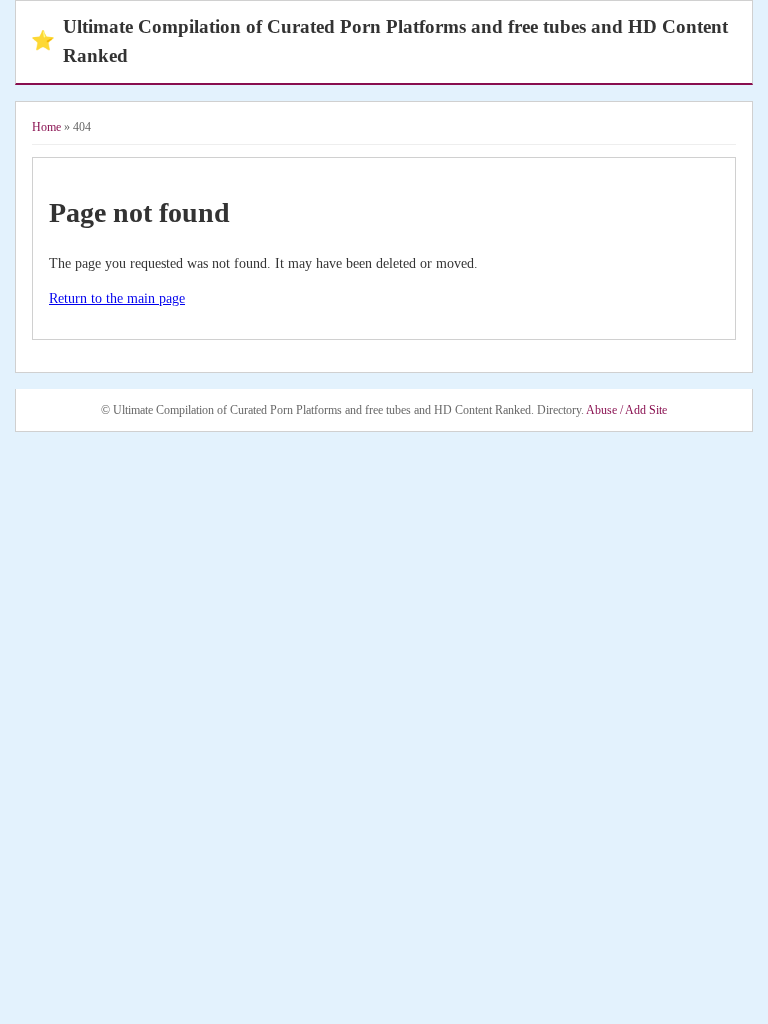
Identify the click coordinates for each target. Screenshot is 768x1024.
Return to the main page (117, 298)
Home (46, 127)
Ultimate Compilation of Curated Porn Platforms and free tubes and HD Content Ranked (379, 41)
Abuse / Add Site (626, 410)
